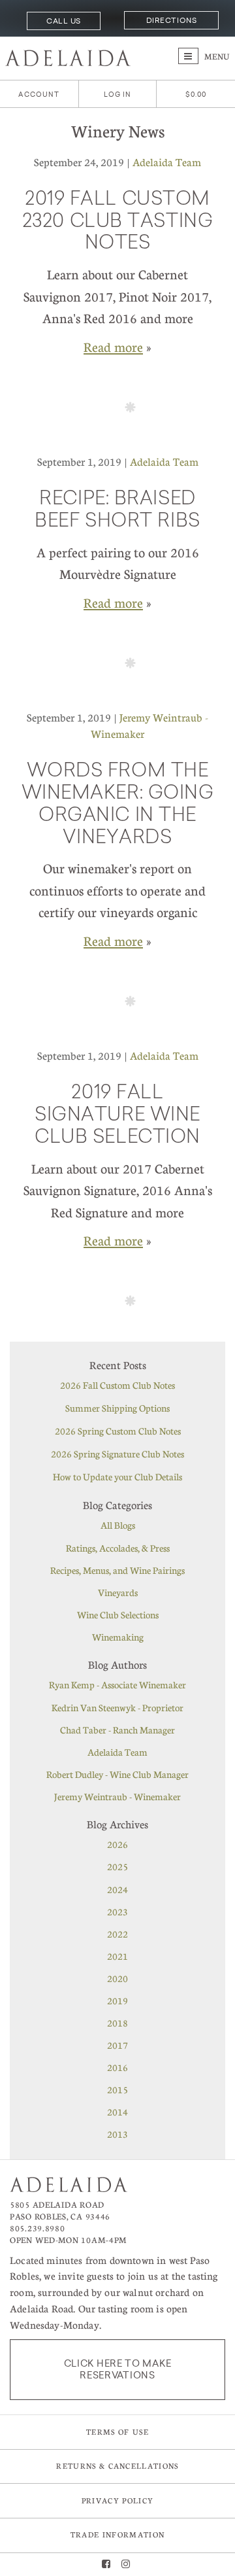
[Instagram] (126, 2565)
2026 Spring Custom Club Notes (118, 1431)
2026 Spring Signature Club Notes (117, 1453)
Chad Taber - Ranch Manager (117, 1730)
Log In (118, 95)
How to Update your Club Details (117, 1476)
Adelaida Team (167, 162)
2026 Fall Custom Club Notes (117, 1385)
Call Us (64, 21)
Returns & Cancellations (117, 2466)
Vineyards (118, 1592)
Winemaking (118, 1637)
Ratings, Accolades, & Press (118, 1548)
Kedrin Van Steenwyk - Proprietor (117, 1707)
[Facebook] (106, 2565)
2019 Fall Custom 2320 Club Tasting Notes (118, 222)
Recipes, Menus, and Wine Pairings (117, 1570)
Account (39, 95)
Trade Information (117, 2534)
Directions (171, 20)
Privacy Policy (117, 2500)
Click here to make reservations (118, 2369)
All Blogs (118, 1525)
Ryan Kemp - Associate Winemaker (117, 1684)
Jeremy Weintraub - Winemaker (117, 1796)
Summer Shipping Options (117, 1408)
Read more (113, 347)
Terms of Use (117, 2432)
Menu (216, 56)
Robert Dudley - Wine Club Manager (117, 1774)
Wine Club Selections (118, 1614)
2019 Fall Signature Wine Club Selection (117, 1116)
